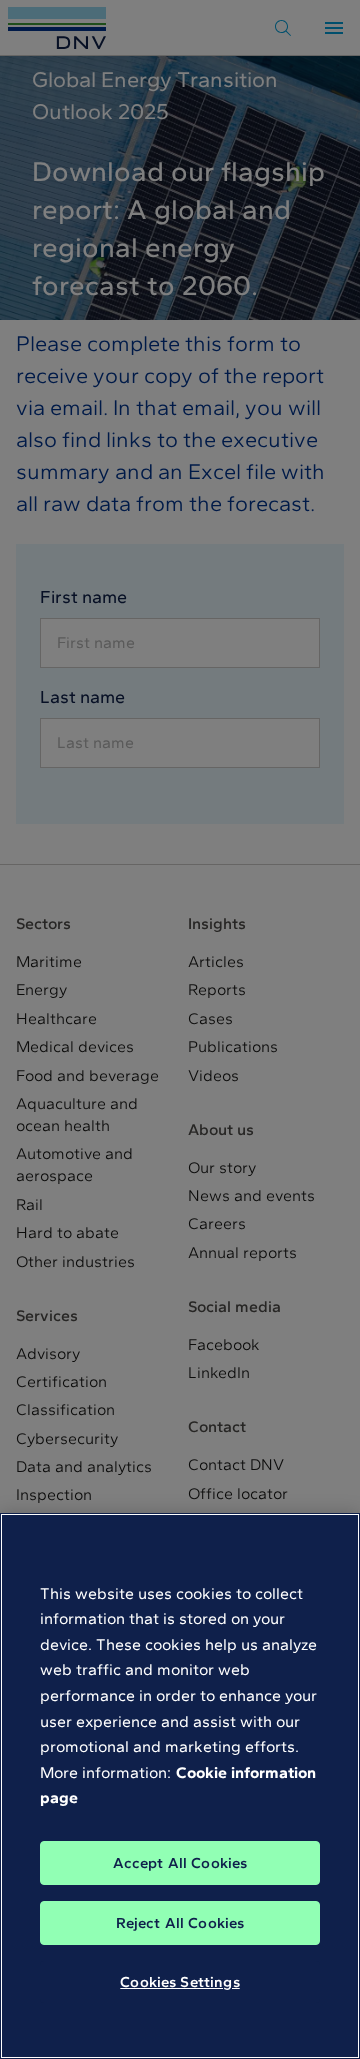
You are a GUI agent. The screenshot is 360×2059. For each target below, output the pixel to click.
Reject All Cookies (180, 1923)
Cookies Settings (179, 1982)
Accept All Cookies (180, 1863)
